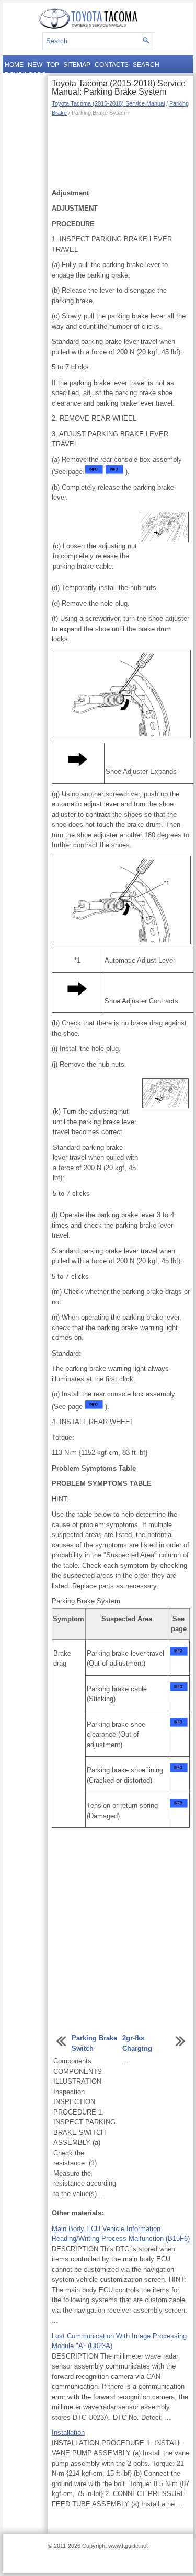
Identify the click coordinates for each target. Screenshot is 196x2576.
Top (53, 65)
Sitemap (77, 65)
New (35, 65)
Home (14, 65)
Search (146, 65)
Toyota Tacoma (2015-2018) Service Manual (108, 103)
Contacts (112, 65)
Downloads (25, 75)
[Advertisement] (121, 152)
